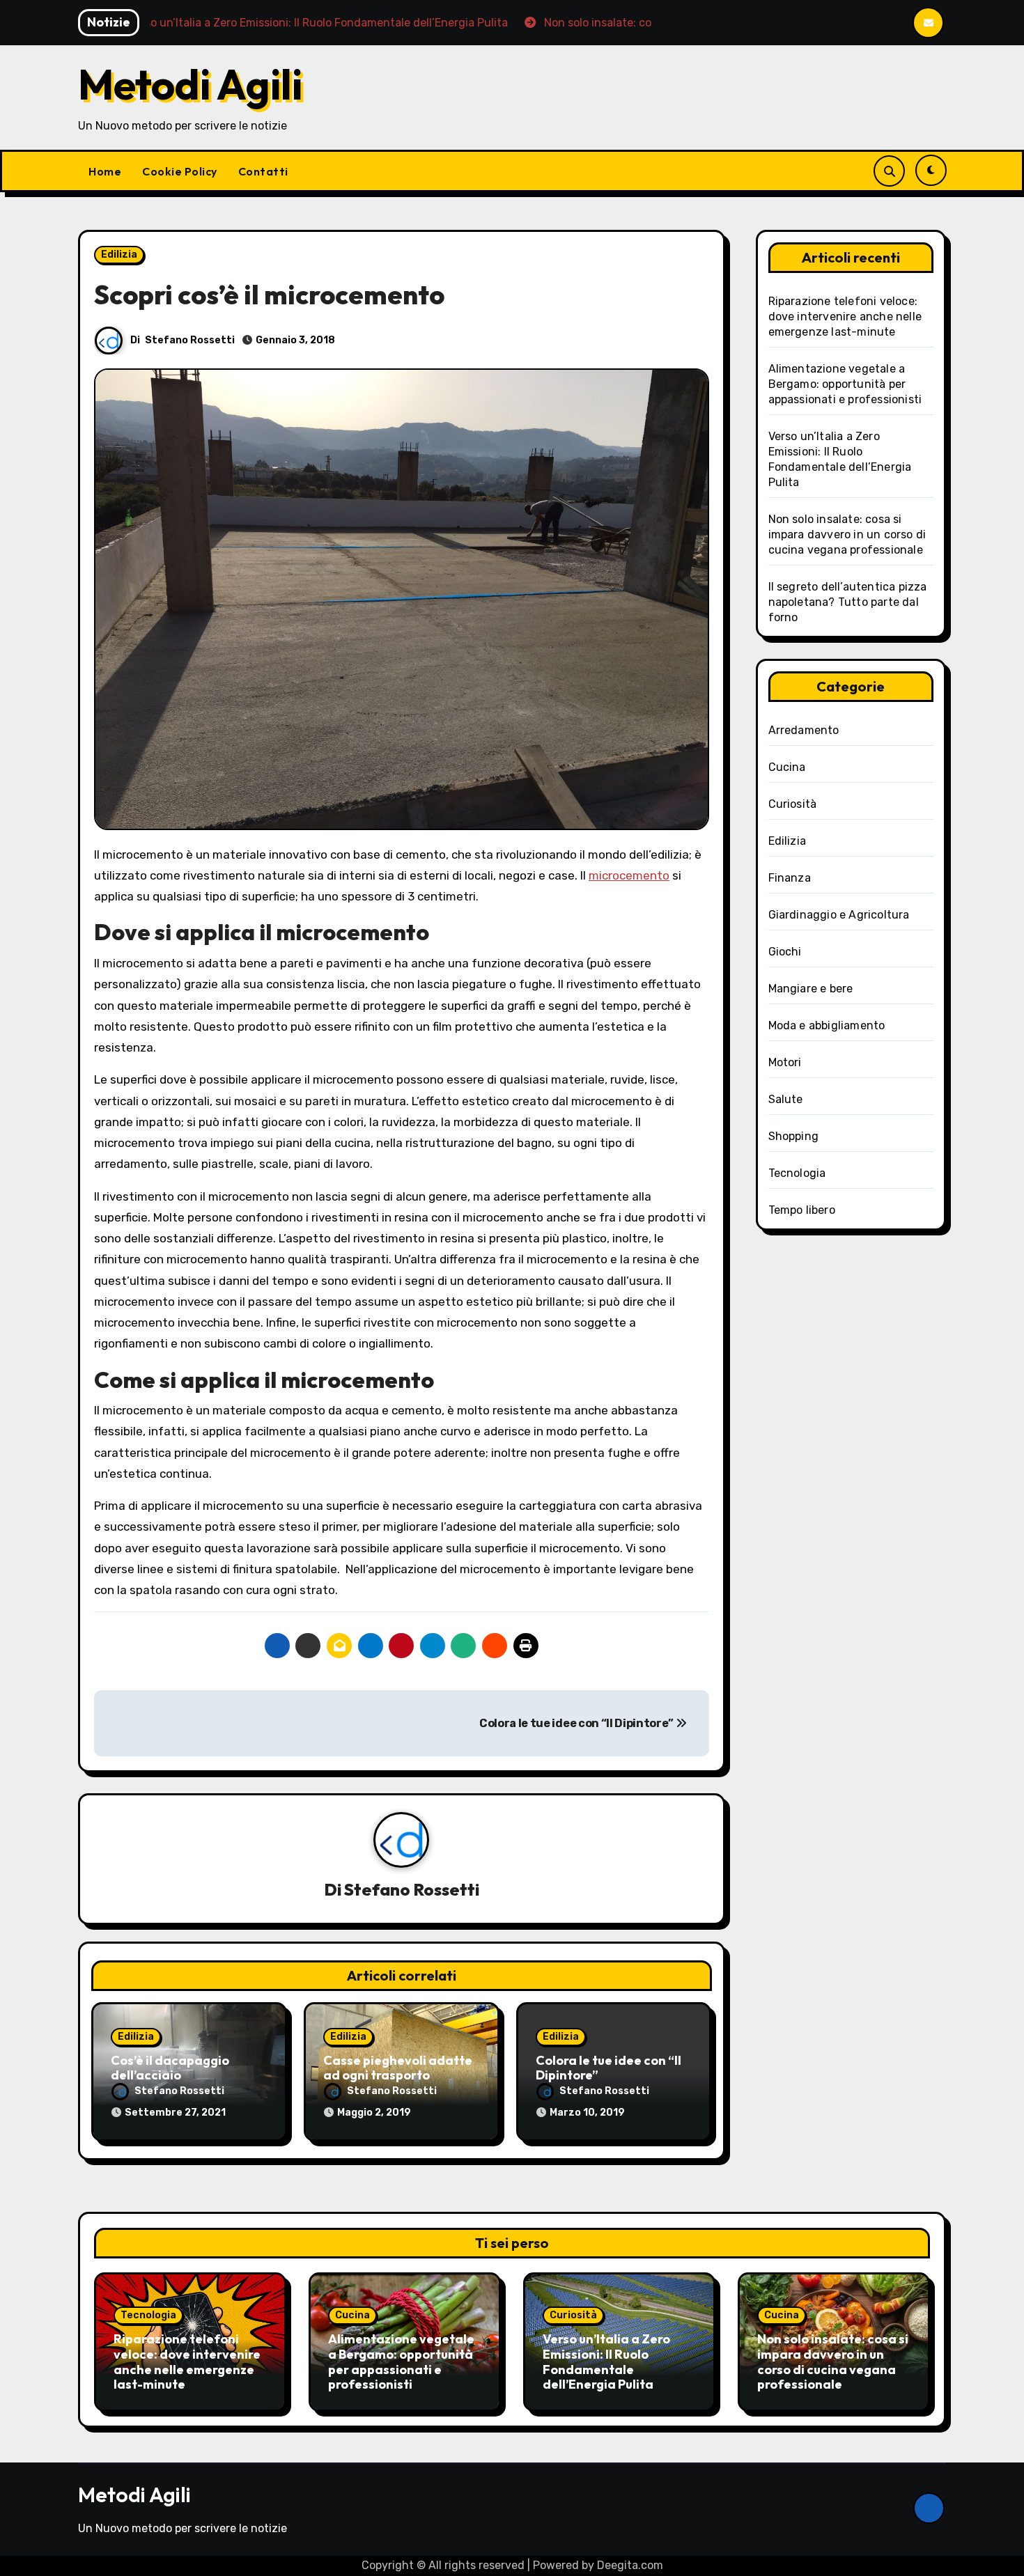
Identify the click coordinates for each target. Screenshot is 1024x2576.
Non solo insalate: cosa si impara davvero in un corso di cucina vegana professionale (847, 534)
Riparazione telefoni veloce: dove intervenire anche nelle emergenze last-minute (845, 317)
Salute (786, 1099)
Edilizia (119, 255)
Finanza (790, 878)
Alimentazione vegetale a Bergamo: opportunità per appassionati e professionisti (845, 384)
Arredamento (804, 730)
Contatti (263, 171)
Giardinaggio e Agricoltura (839, 915)
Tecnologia (797, 1173)
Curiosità (793, 804)
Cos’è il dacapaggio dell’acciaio (170, 2068)
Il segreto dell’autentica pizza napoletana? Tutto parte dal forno (848, 602)
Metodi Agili (190, 84)
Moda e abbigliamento (827, 1025)
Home (105, 171)
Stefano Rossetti (190, 340)
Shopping (794, 1136)
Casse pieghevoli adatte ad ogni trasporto (398, 2068)
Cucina (787, 767)
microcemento (629, 875)
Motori (785, 1062)
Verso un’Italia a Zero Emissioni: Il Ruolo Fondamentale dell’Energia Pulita (606, 2362)
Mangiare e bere (811, 989)
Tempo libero (802, 1210)
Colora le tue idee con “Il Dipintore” (577, 1723)
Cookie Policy (180, 171)
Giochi (785, 952)
